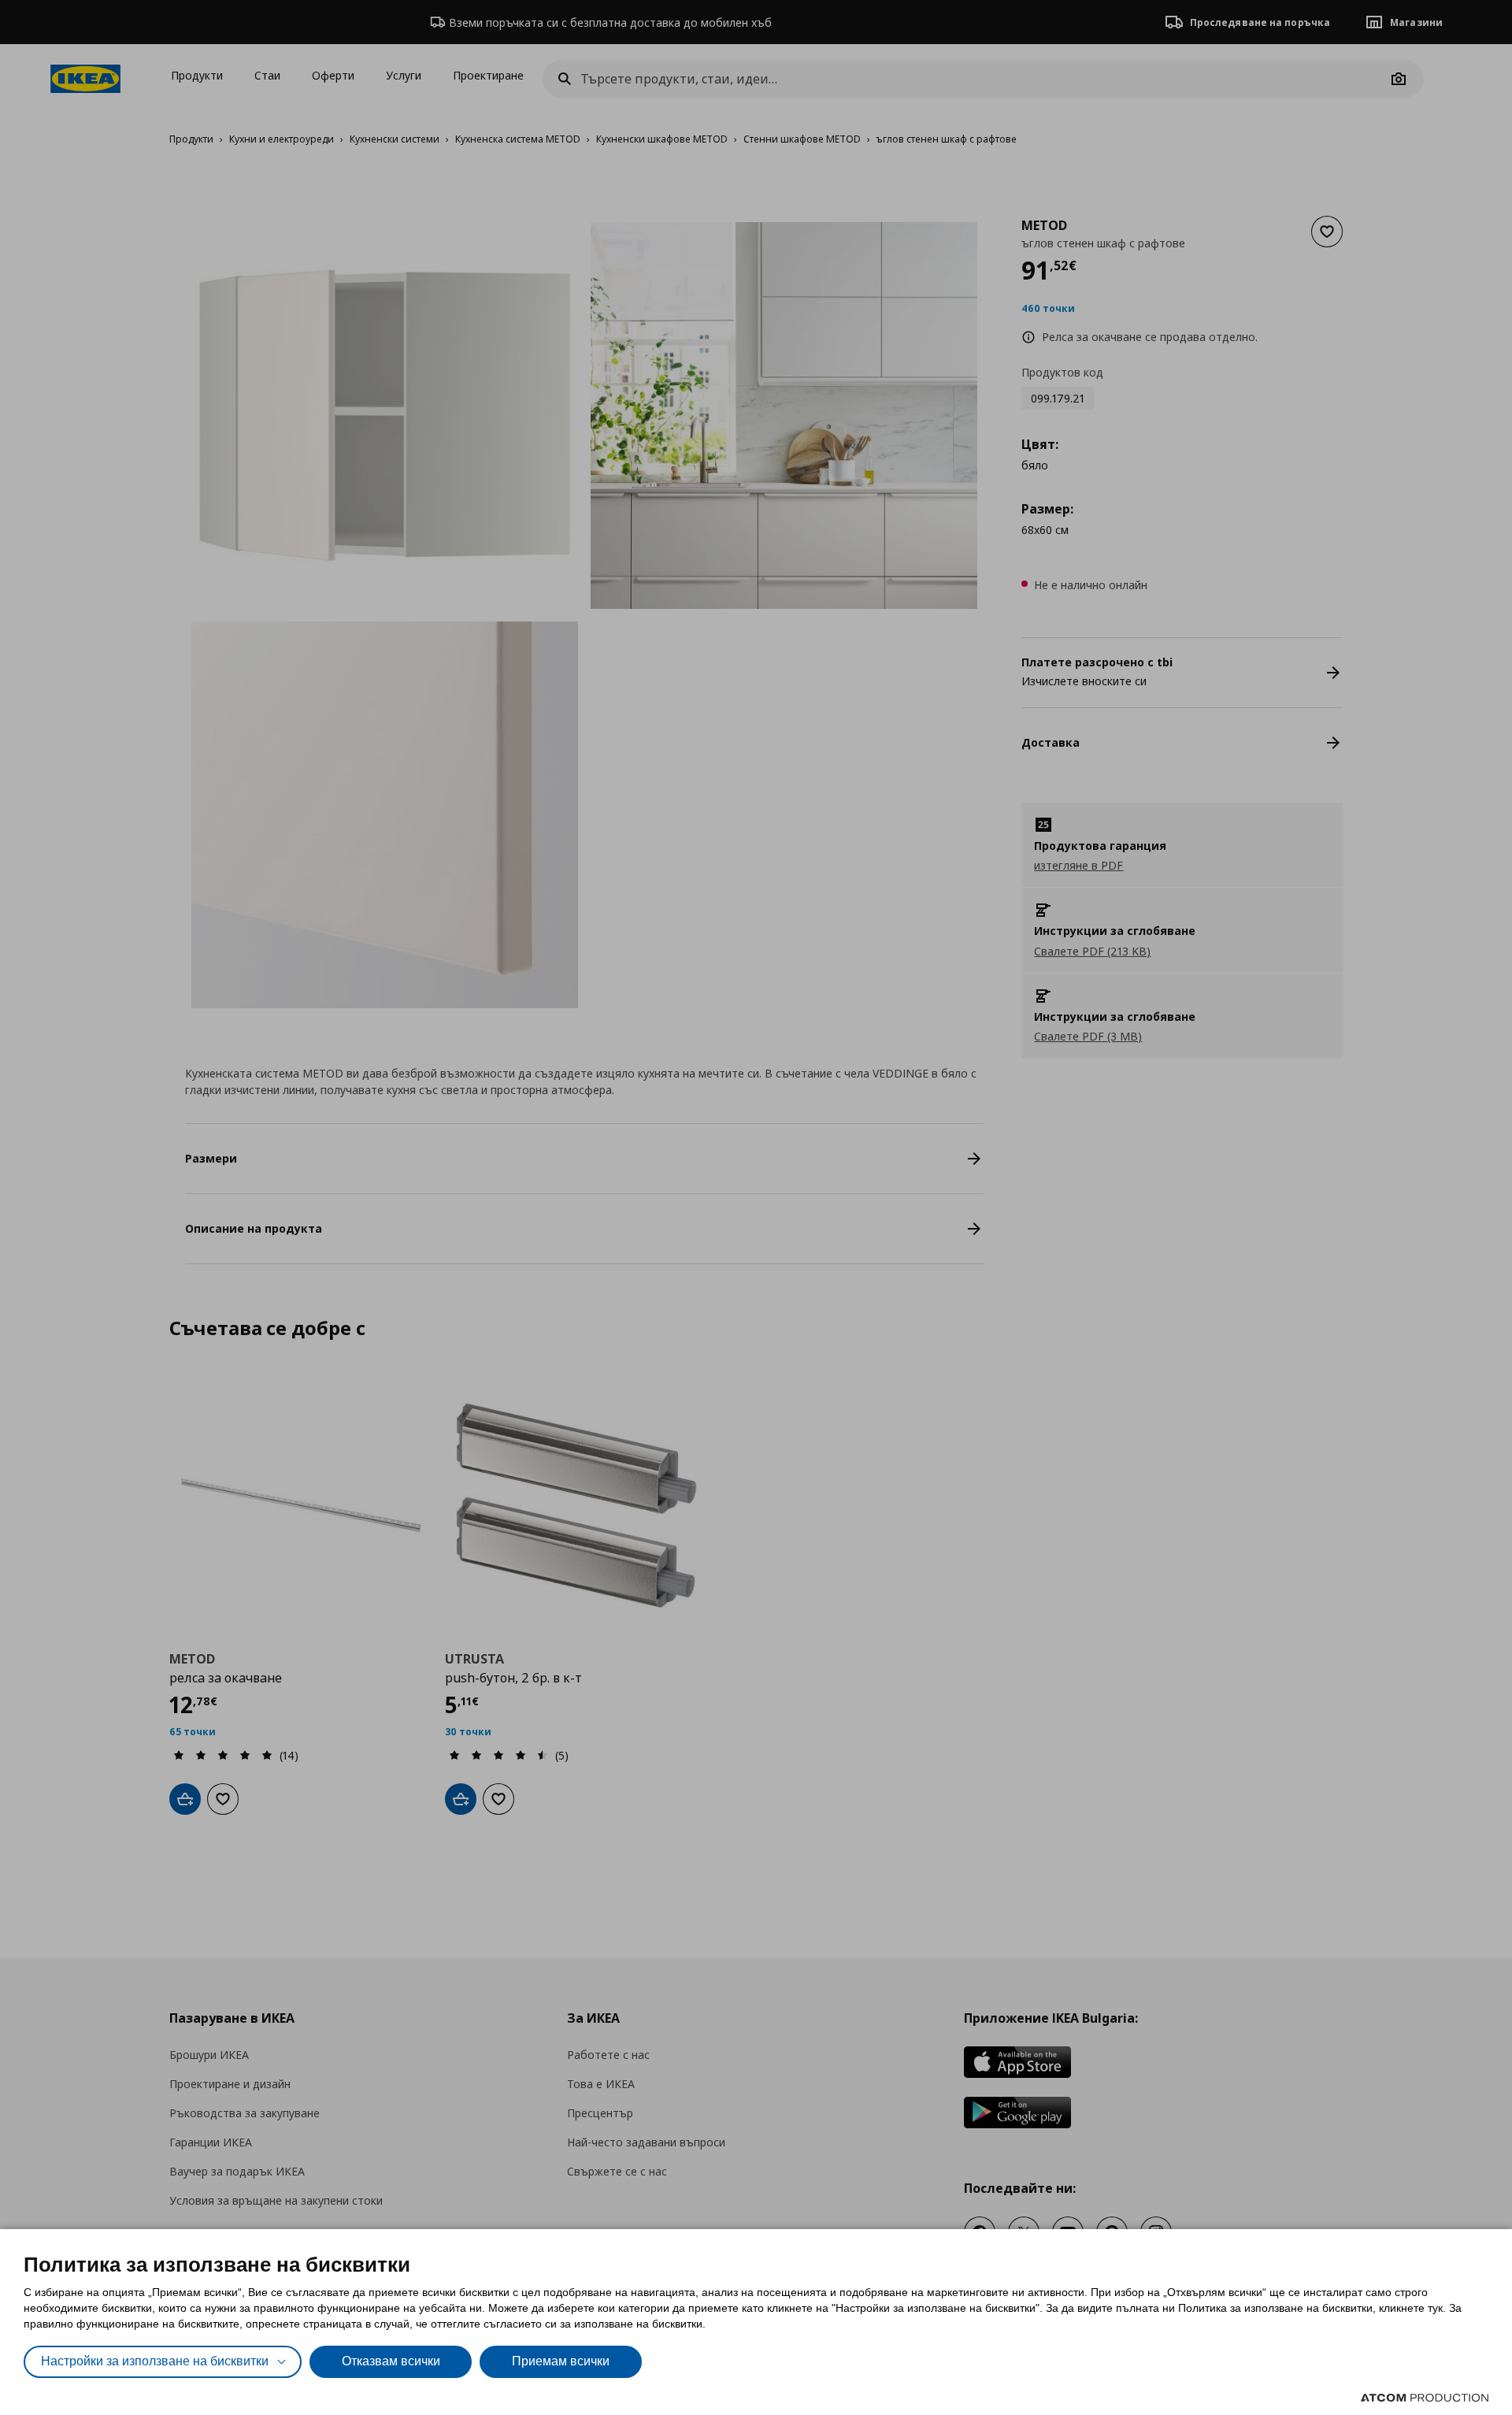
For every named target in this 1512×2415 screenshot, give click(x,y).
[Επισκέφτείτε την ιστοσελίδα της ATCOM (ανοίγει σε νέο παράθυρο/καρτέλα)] (1425, 2398)
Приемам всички (561, 2361)
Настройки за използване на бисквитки (155, 2361)
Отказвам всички (391, 2361)
